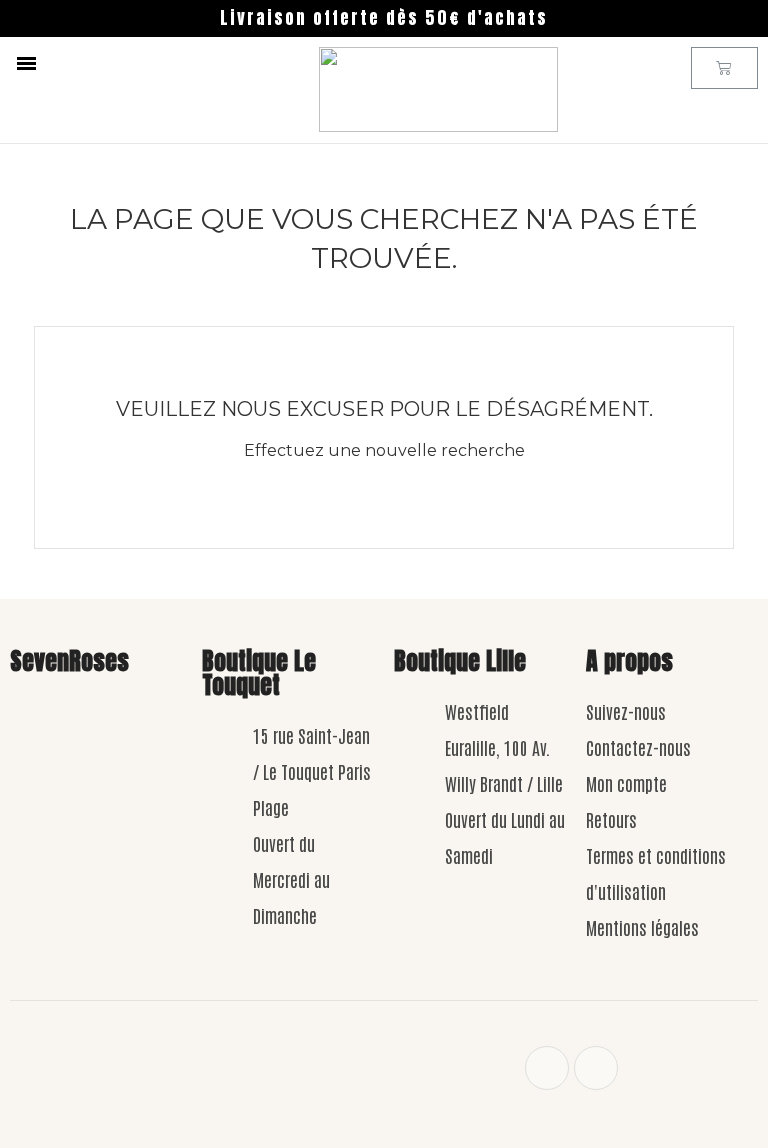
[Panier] (724, 68)
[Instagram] (547, 1068)
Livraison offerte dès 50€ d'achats (384, 18)
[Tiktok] (596, 1068)
